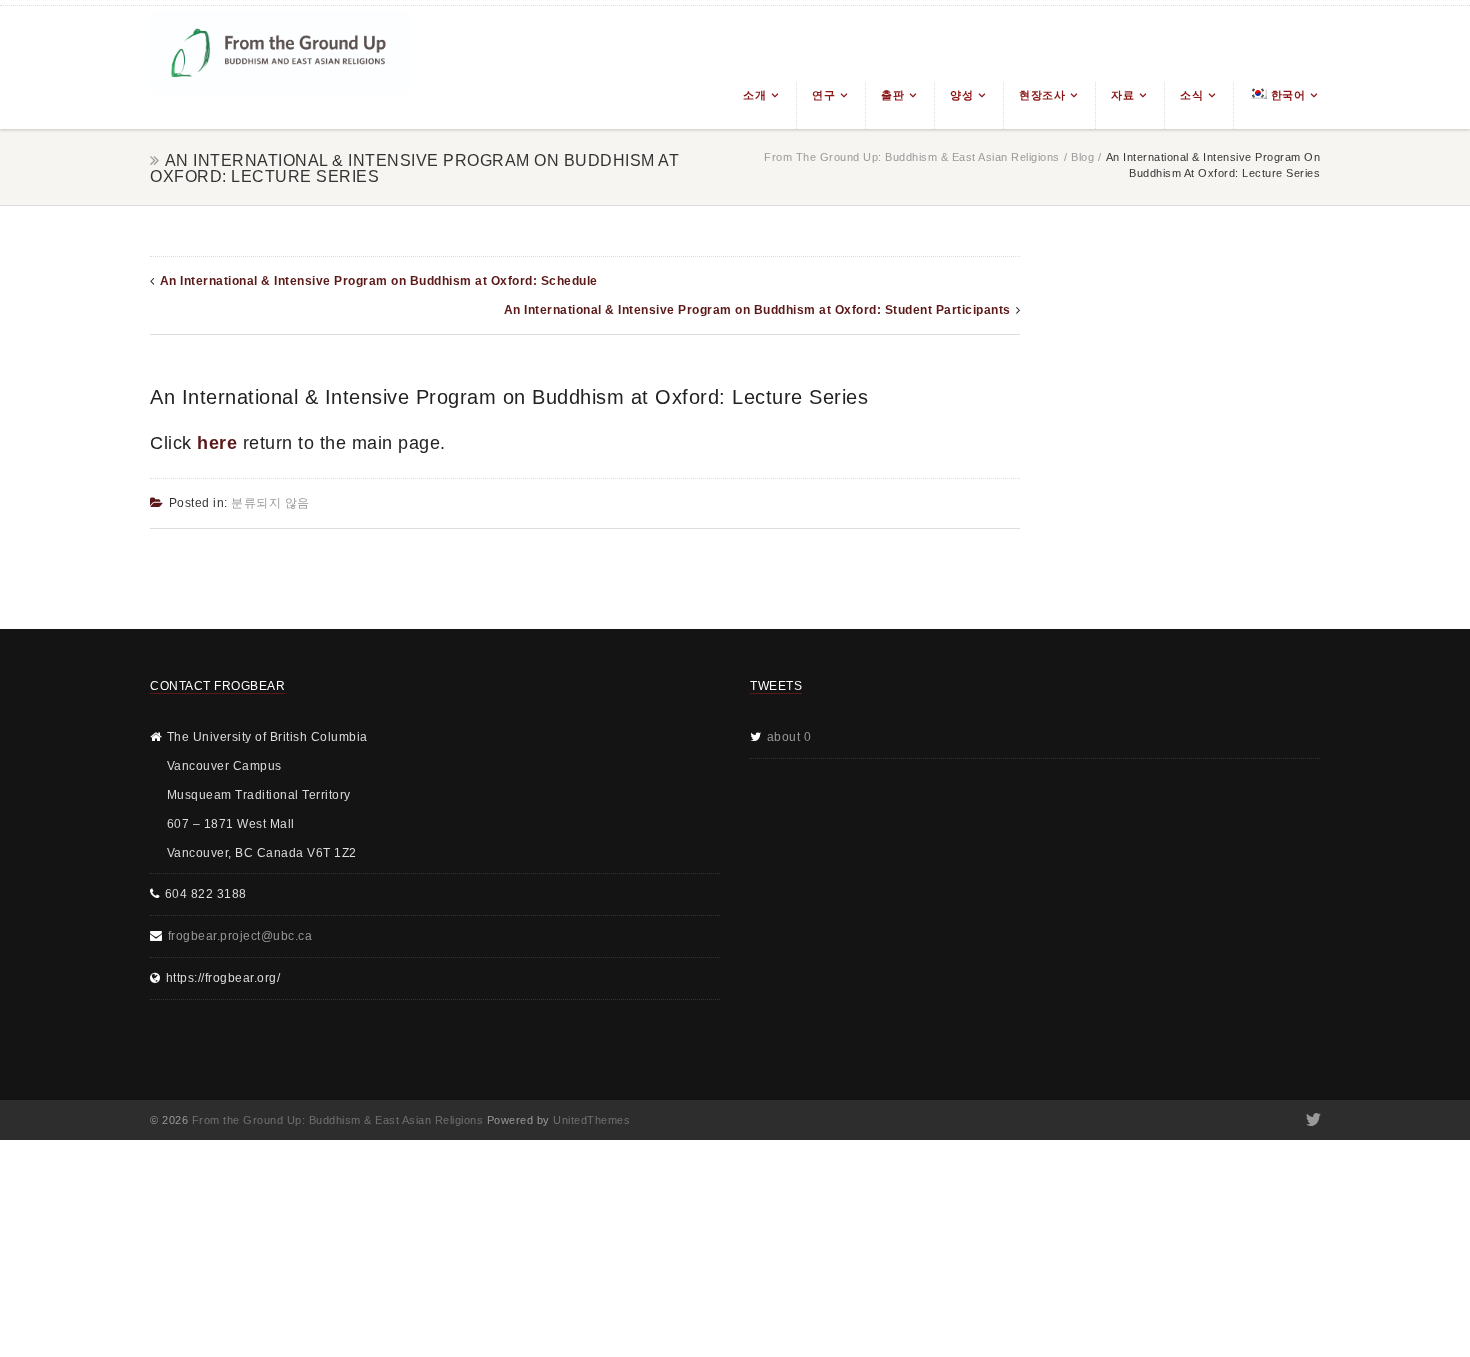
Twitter (1311, 1120)
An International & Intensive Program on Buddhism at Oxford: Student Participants (757, 310)
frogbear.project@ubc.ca (240, 936)
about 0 (789, 737)
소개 (754, 95)
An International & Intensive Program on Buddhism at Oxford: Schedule (379, 281)
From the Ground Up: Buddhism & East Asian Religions (912, 157)
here (217, 443)
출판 (892, 95)
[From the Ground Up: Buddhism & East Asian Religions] (280, 67)
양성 (961, 95)
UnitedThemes (591, 1120)
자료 (1122, 95)
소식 (1191, 95)
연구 (823, 95)
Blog (1082, 157)
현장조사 (1042, 95)
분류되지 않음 (270, 503)
